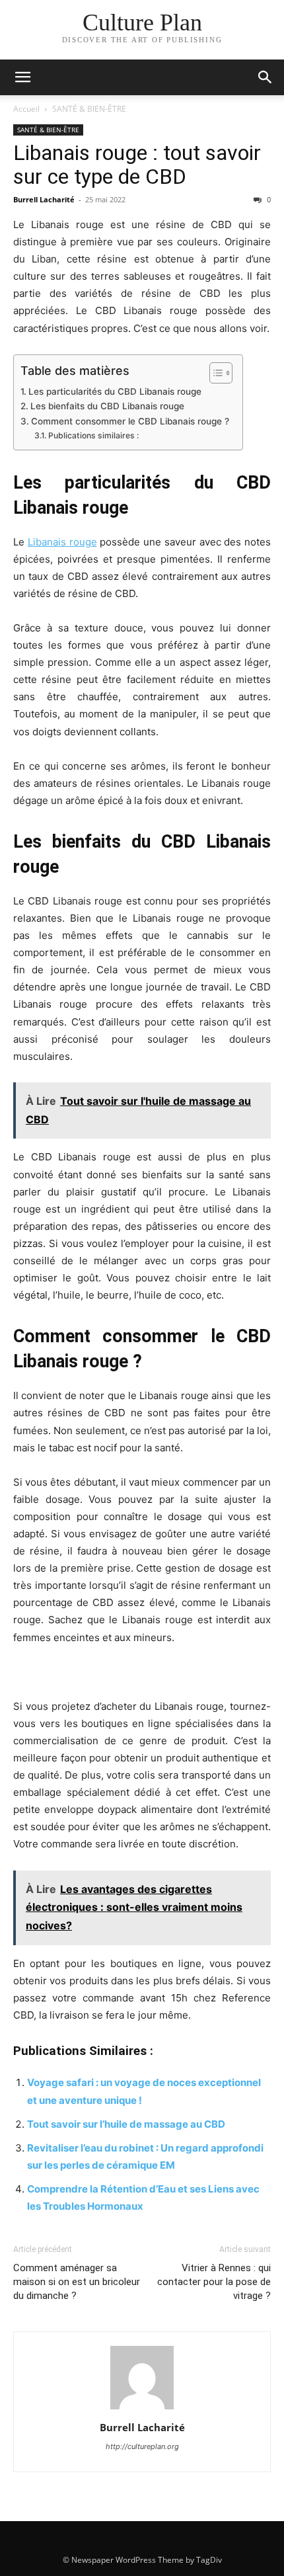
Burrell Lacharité (44, 199)
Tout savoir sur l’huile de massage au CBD (126, 2124)
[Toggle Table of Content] (214, 373)
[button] (22, 77)
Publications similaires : (93, 435)
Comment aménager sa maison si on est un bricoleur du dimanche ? (77, 2282)
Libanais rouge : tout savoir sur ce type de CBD (137, 165)
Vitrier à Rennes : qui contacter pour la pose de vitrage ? (214, 2282)
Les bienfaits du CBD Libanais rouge (107, 406)
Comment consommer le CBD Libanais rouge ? (130, 421)
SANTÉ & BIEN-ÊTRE (89, 109)
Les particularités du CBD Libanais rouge (115, 391)
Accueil (26, 109)
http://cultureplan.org (142, 2446)
